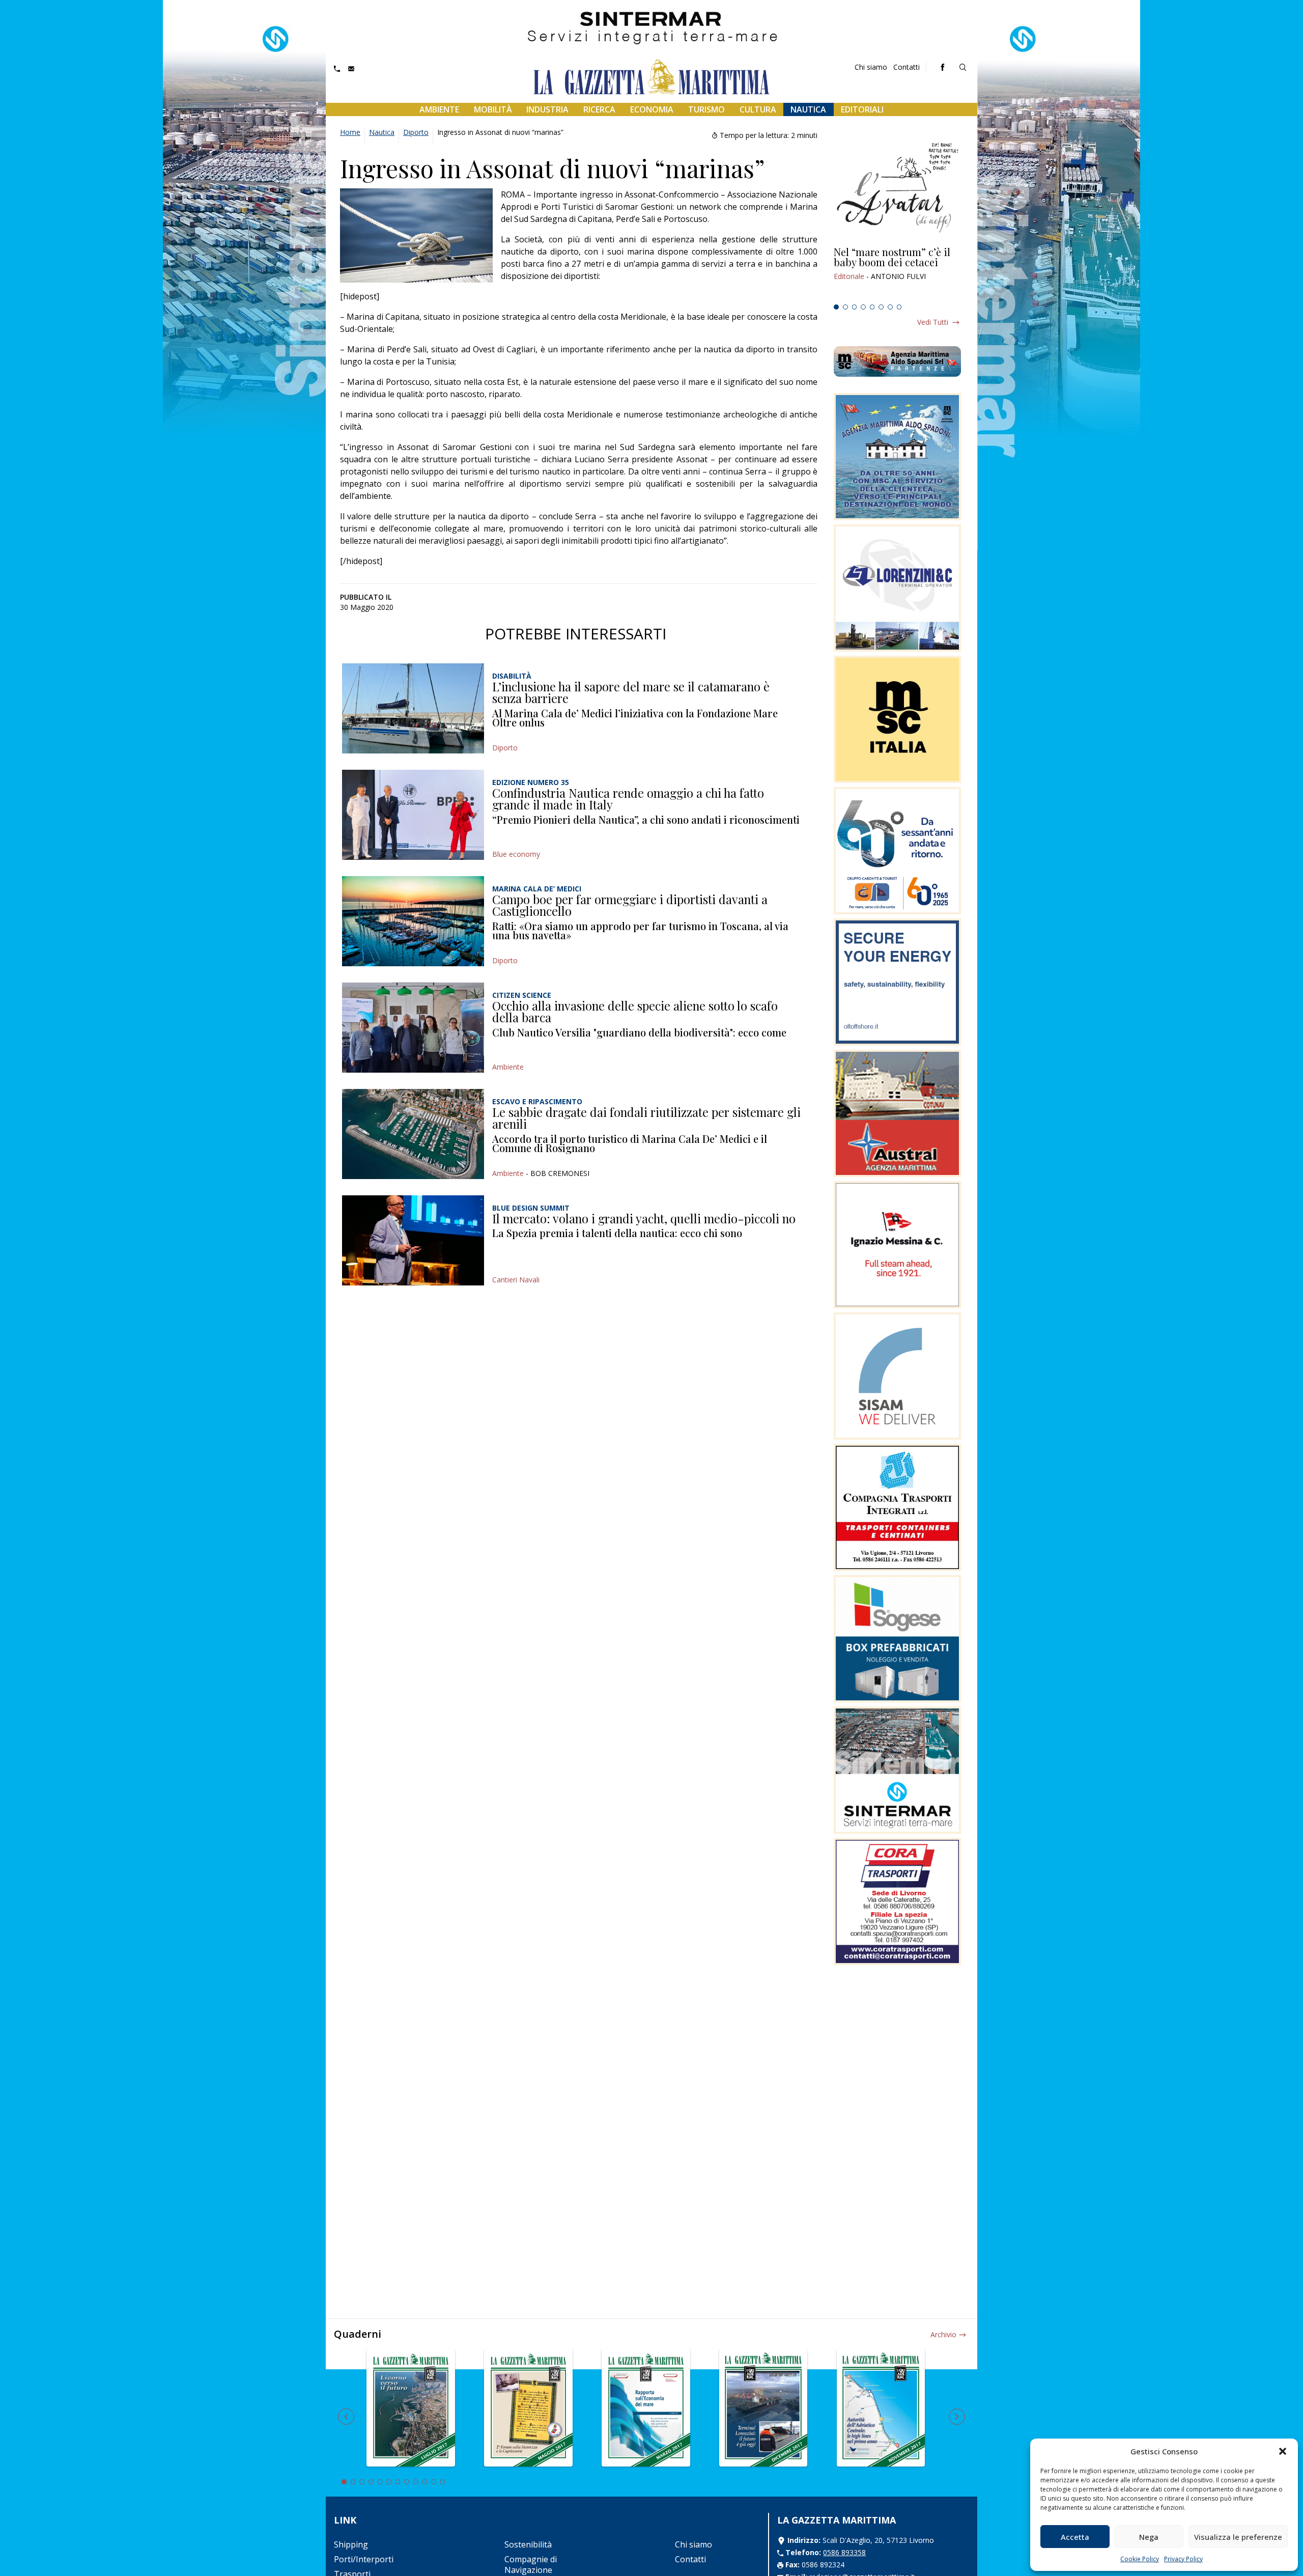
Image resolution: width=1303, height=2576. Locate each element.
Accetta (1075, 2537)
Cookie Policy (1140, 2559)
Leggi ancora (897, 273)
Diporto (416, 132)
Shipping (351, 2544)
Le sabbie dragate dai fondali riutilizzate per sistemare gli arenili (646, 1118)
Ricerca (599, 109)
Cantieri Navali (516, 1280)
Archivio (943, 2334)
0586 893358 (844, 2552)
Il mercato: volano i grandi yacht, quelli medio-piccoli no (644, 1218)
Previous (346, 2417)
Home (350, 132)
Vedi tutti (933, 322)
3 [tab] (855, 307)
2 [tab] (845, 307)
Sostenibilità (528, 2544)
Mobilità (493, 109)
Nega (1149, 2537)
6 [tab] (881, 307)
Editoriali (862, 109)
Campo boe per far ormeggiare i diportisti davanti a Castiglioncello (630, 905)
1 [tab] (836, 307)
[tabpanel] (897, 273)
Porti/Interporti (364, 2559)
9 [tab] (416, 2482)
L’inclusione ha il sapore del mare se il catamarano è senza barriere (631, 692)
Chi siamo (871, 67)
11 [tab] (434, 2482)
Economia (652, 109)
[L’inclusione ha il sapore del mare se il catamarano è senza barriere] (413, 708)
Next (957, 2417)
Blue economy (516, 854)
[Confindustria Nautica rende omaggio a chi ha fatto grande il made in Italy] (413, 815)
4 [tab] (863, 307)
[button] (1283, 2451)
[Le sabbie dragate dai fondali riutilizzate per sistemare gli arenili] (413, 1134)
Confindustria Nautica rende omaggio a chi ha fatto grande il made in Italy (628, 799)
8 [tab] (899, 307)
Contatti (907, 67)
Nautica (808, 109)
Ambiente (439, 109)
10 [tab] (424, 2482)
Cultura (758, 109)
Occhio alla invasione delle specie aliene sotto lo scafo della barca (635, 1012)
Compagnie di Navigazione (531, 2565)
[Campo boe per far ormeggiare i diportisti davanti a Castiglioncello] (413, 921)
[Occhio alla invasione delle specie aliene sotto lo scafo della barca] (413, 1028)
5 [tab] (872, 307)
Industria (547, 109)
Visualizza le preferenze (1238, 2537)
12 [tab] (443, 2482)
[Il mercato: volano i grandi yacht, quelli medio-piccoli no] (413, 1240)
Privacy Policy (1183, 2559)
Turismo (706, 109)
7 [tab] (890, 307)
